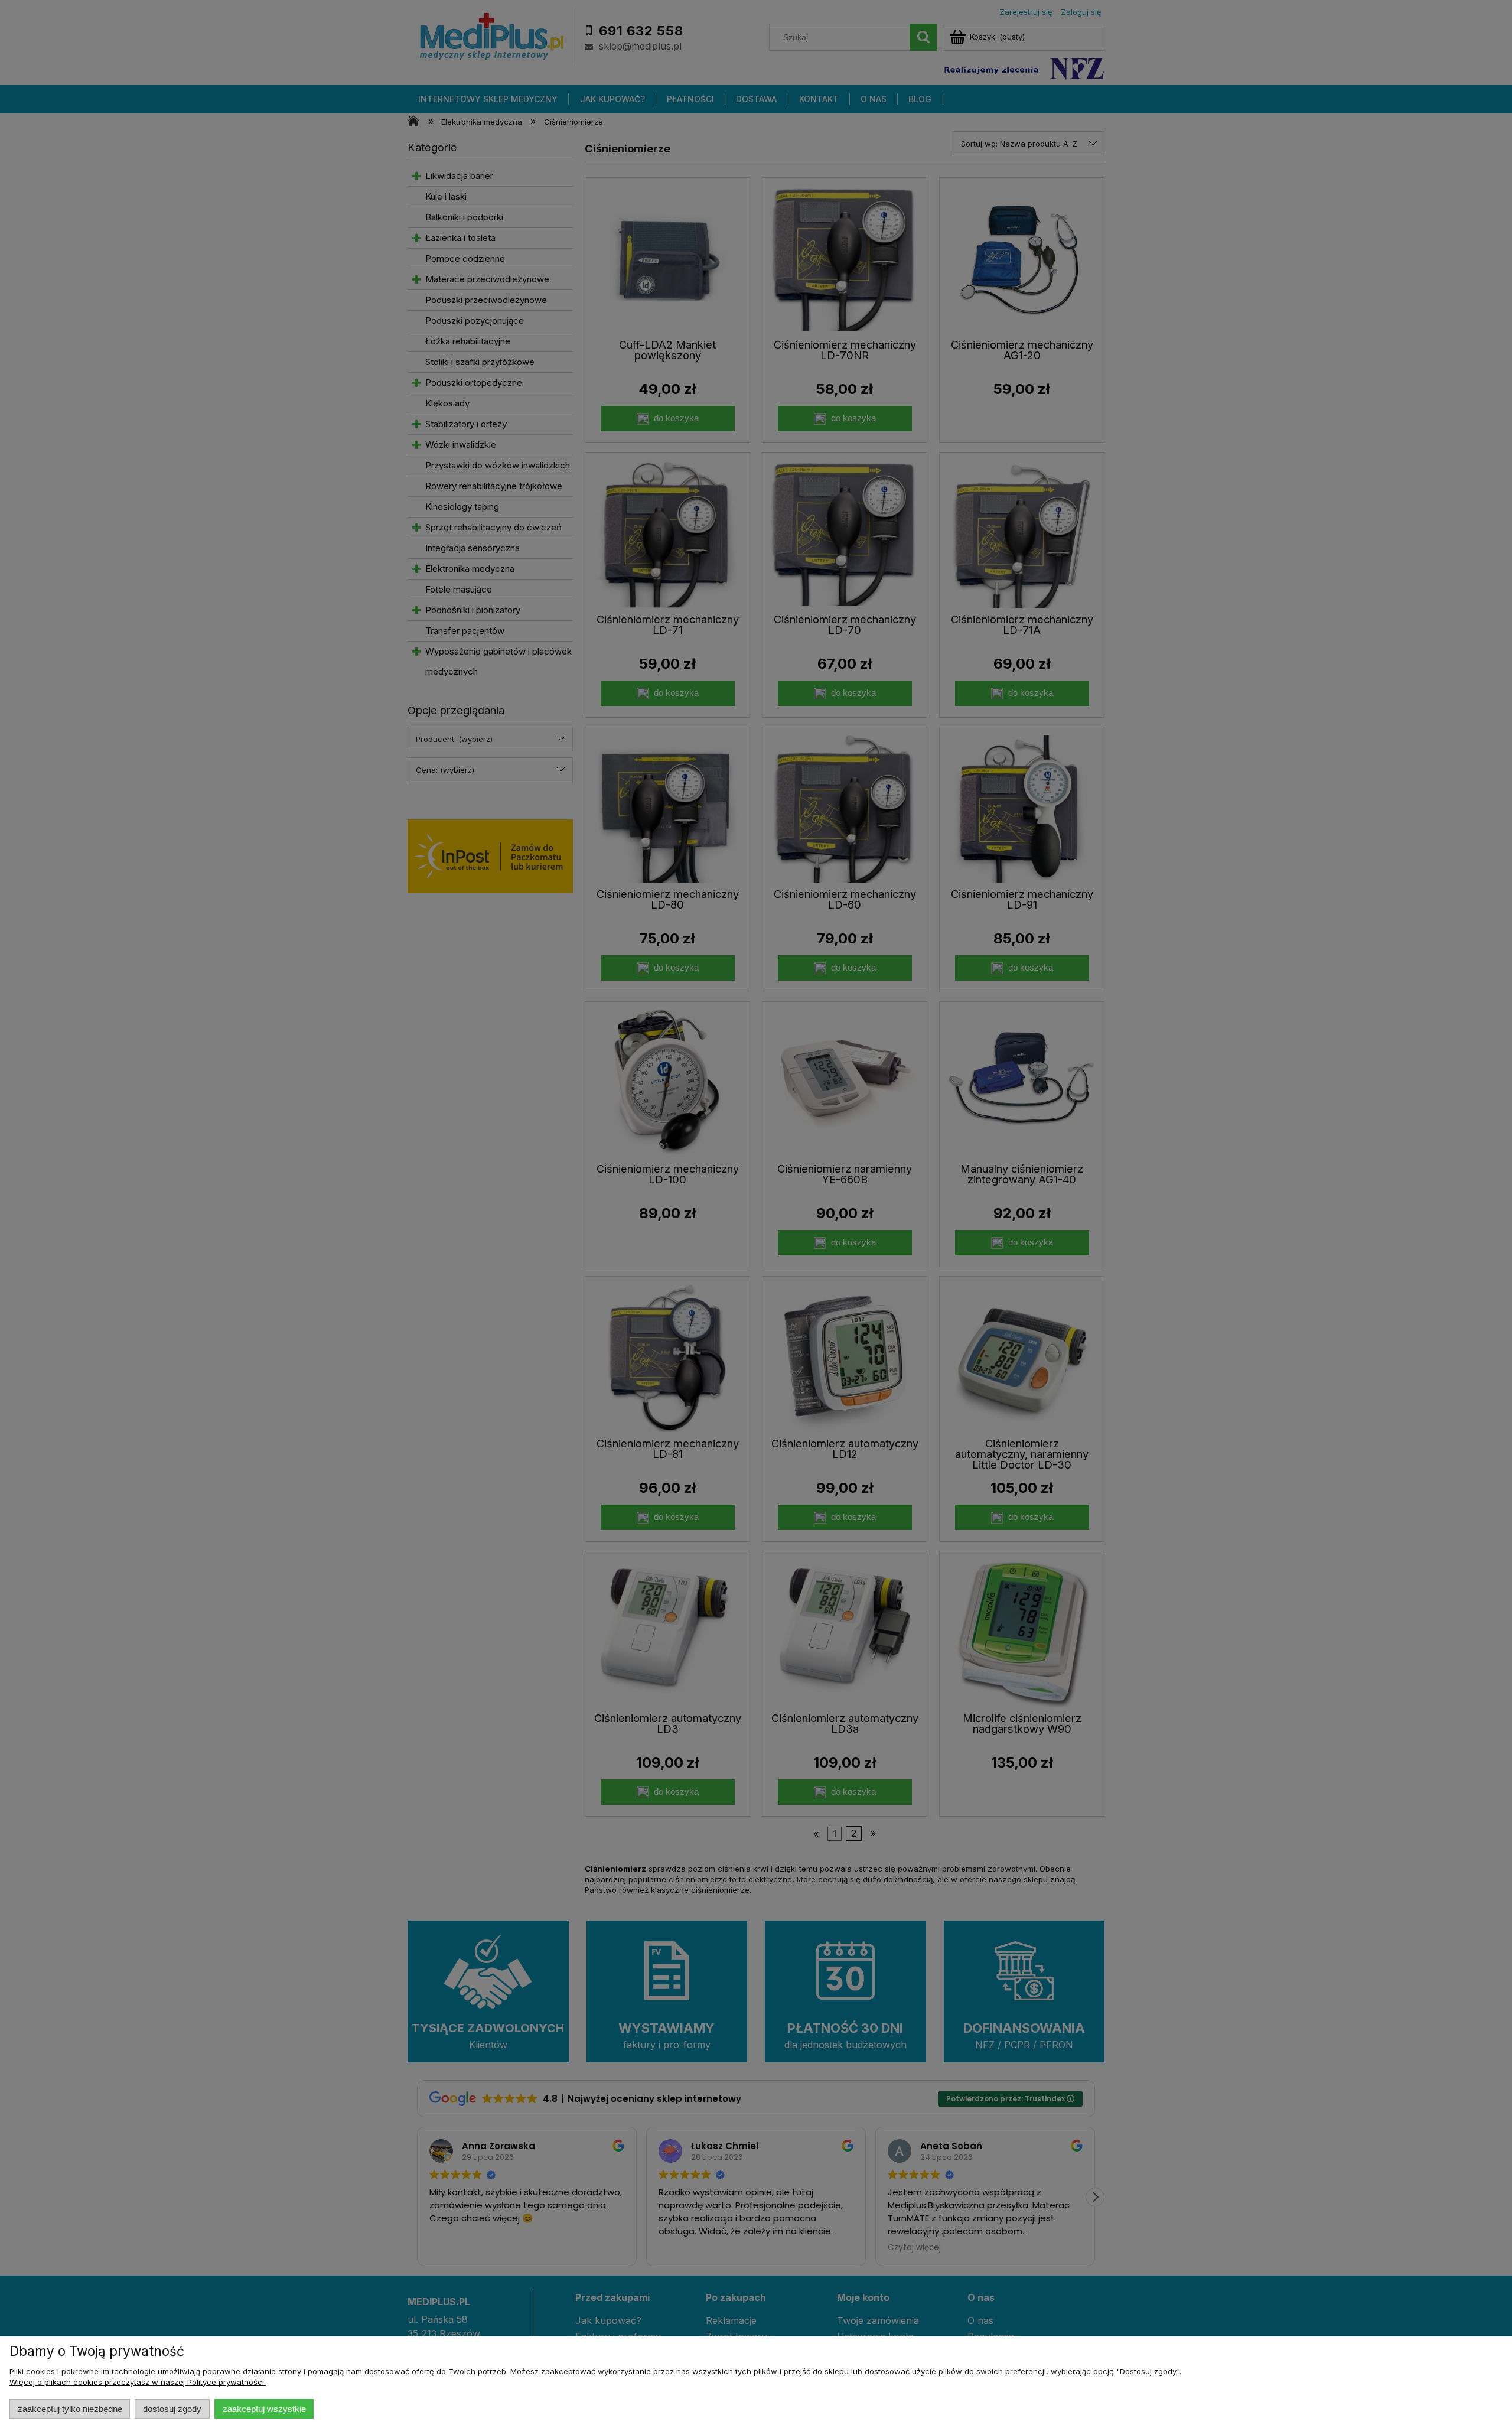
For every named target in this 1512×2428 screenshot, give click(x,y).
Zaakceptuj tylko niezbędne (70, 2409)
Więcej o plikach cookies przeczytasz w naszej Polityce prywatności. (138, 2382)
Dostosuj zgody (172, 2409)
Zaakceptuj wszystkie (264, 2409)
